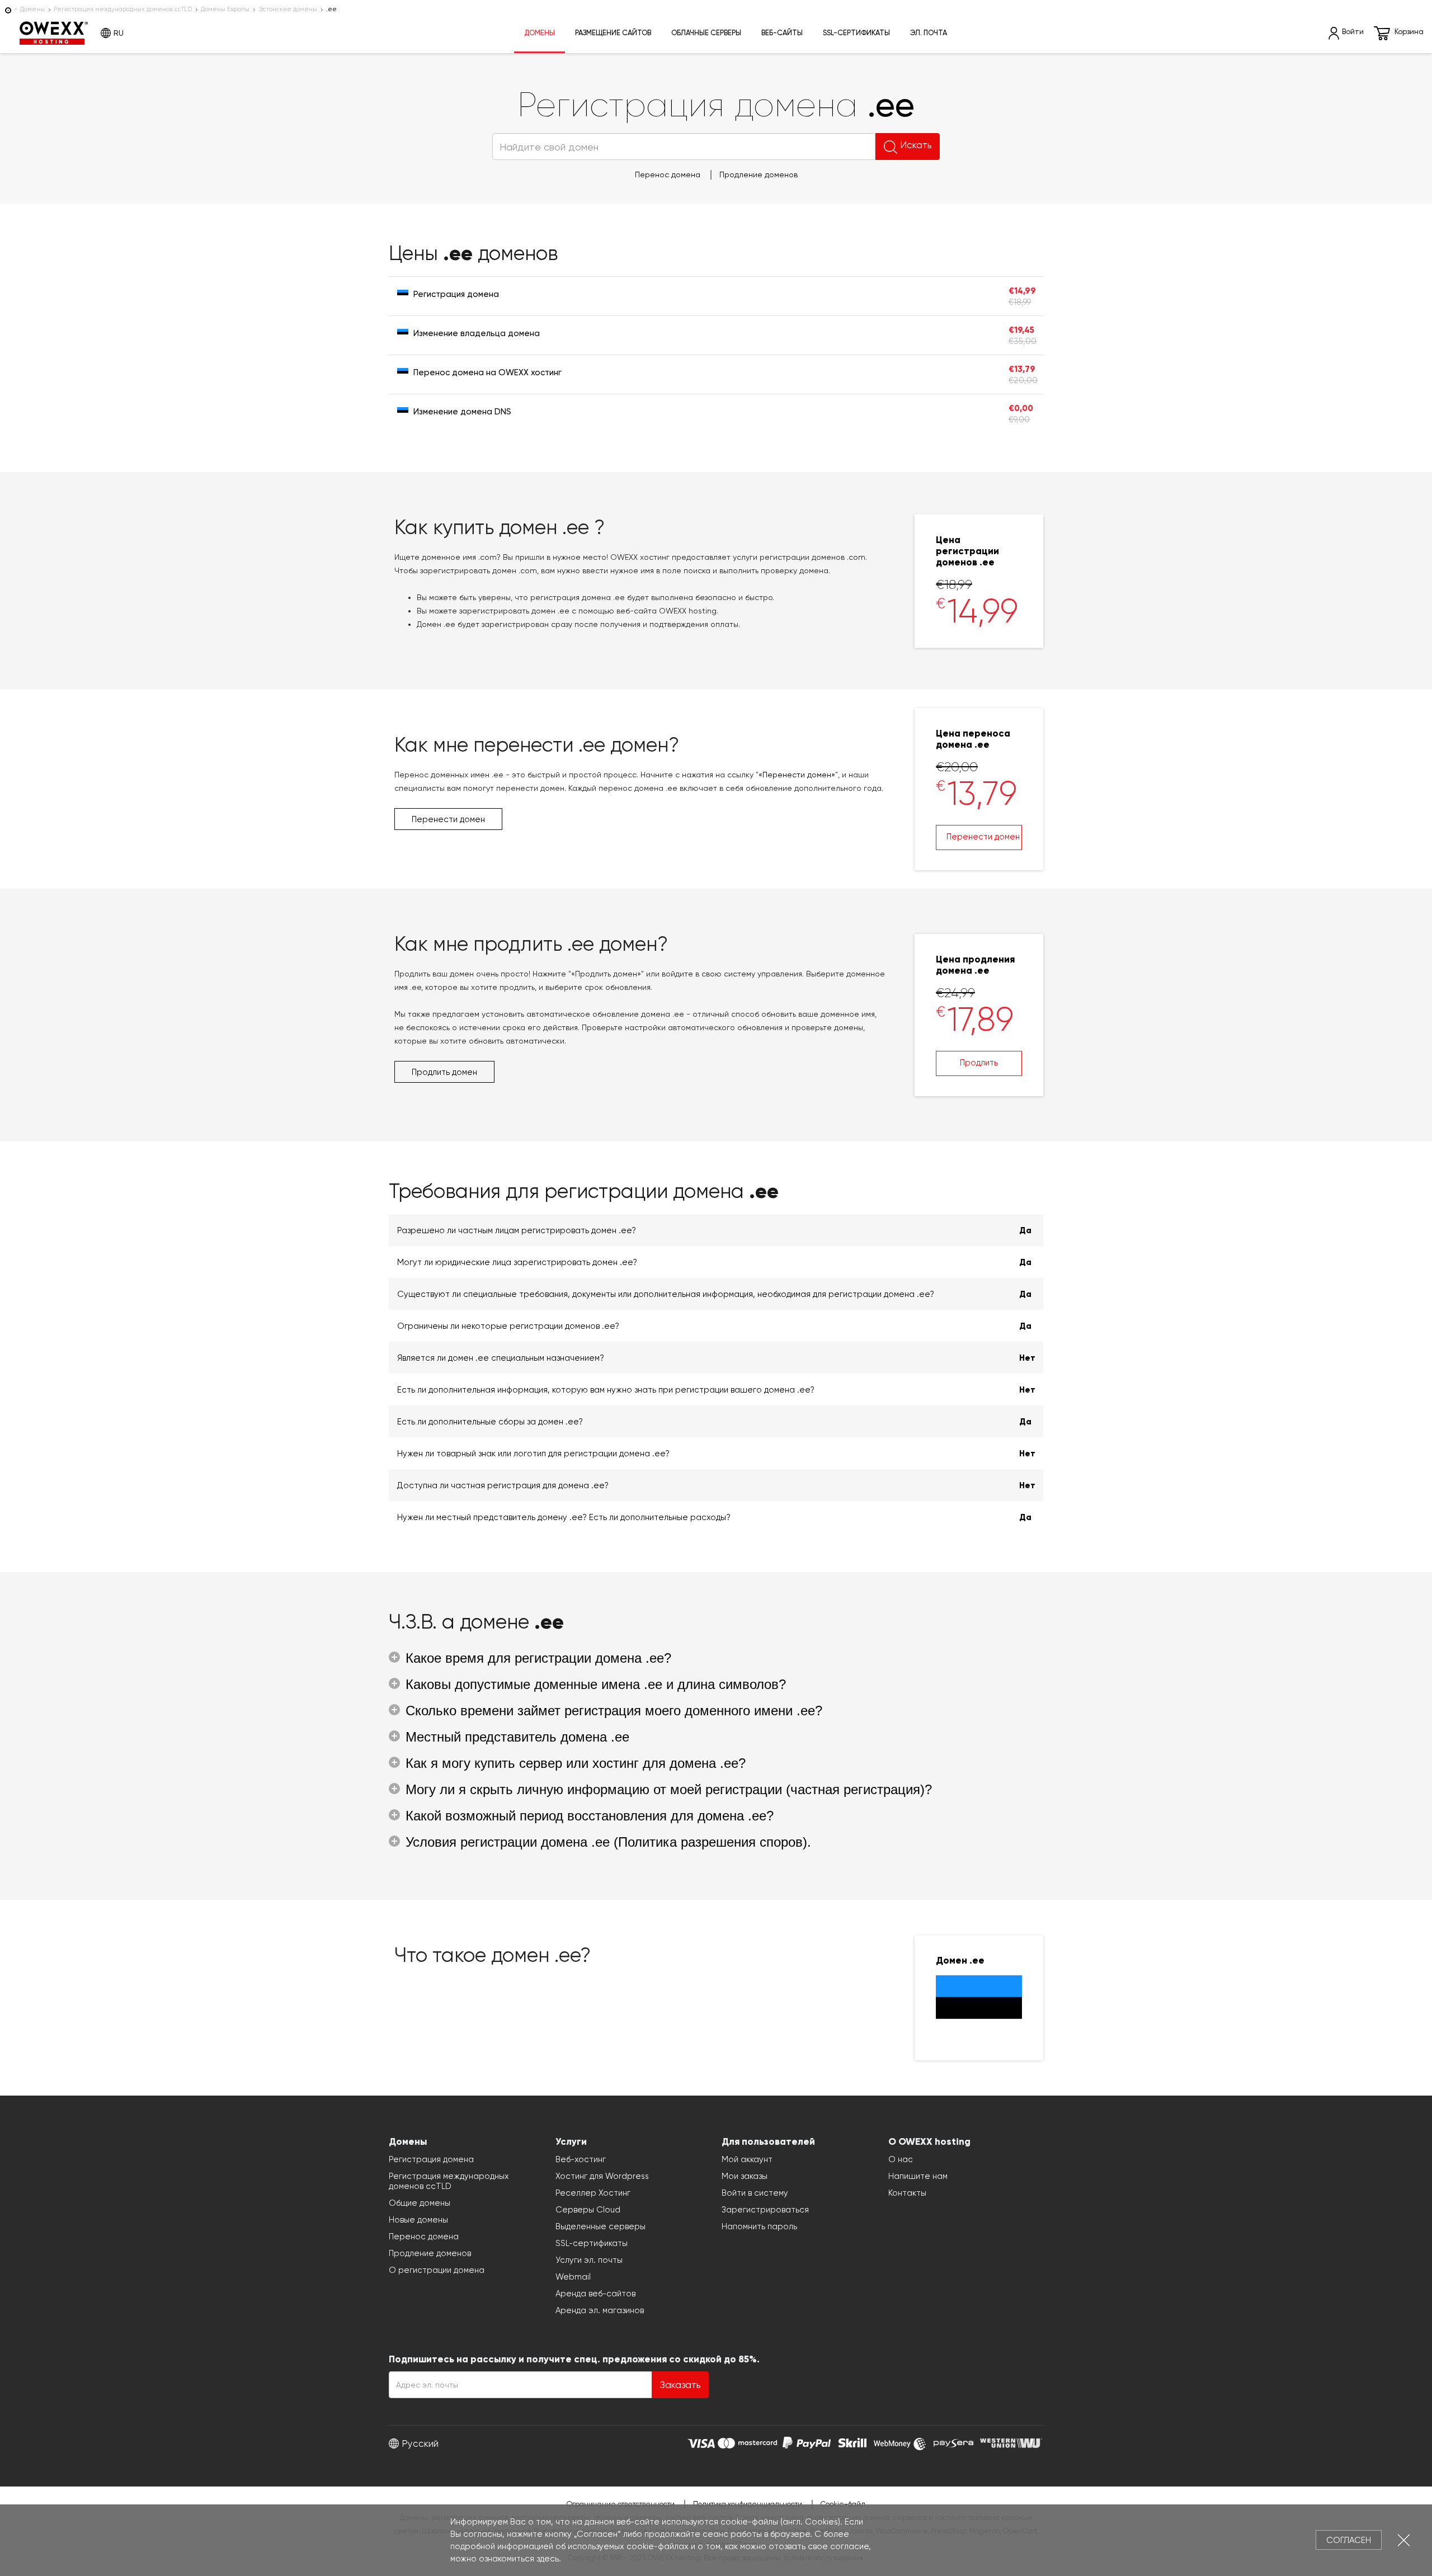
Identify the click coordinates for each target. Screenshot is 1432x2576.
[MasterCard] (748, 2442)
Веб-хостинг (581, 2159)
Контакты (907, 2193)
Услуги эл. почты (589, 2260)
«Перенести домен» (797, 775)
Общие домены (420, 2203)
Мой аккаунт (747, 2159)
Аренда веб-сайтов (595, 2294)
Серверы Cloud (588, 2210)
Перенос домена (668, 174)
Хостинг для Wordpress (602, 2176)
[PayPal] (807, 2442)
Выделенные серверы (600, 2226)
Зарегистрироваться (765, 2210)
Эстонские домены (288, 9)
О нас (901, 2159)
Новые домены (418, 2220)
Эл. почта (929, 33)
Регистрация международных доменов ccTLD (123, 9)
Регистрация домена (431, 2159)
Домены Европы (225, 9)
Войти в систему (755, 2193)
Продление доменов (759, 174)
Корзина (1409, 32)
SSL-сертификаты (856, 33)
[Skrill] (852, 2442)
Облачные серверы (706, 33)
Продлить (979, 1063)
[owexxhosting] (8, 9)
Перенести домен (983, 837)
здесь (548, 2559)
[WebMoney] (900, 2442)
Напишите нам (918, 2176)
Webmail (573, 2277)
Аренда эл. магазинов (600, 2310)
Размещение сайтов (613, 33)
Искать (916, 145)
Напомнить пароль (759, 2226)
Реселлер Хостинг (593, 2193)
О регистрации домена (437, 2270)
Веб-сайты (782, 33)
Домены (32, 9)
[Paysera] (953, 2442)
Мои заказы (745, 2176)
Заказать (680, 2385)
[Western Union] (1011, 2442)
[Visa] (701, 2442)
